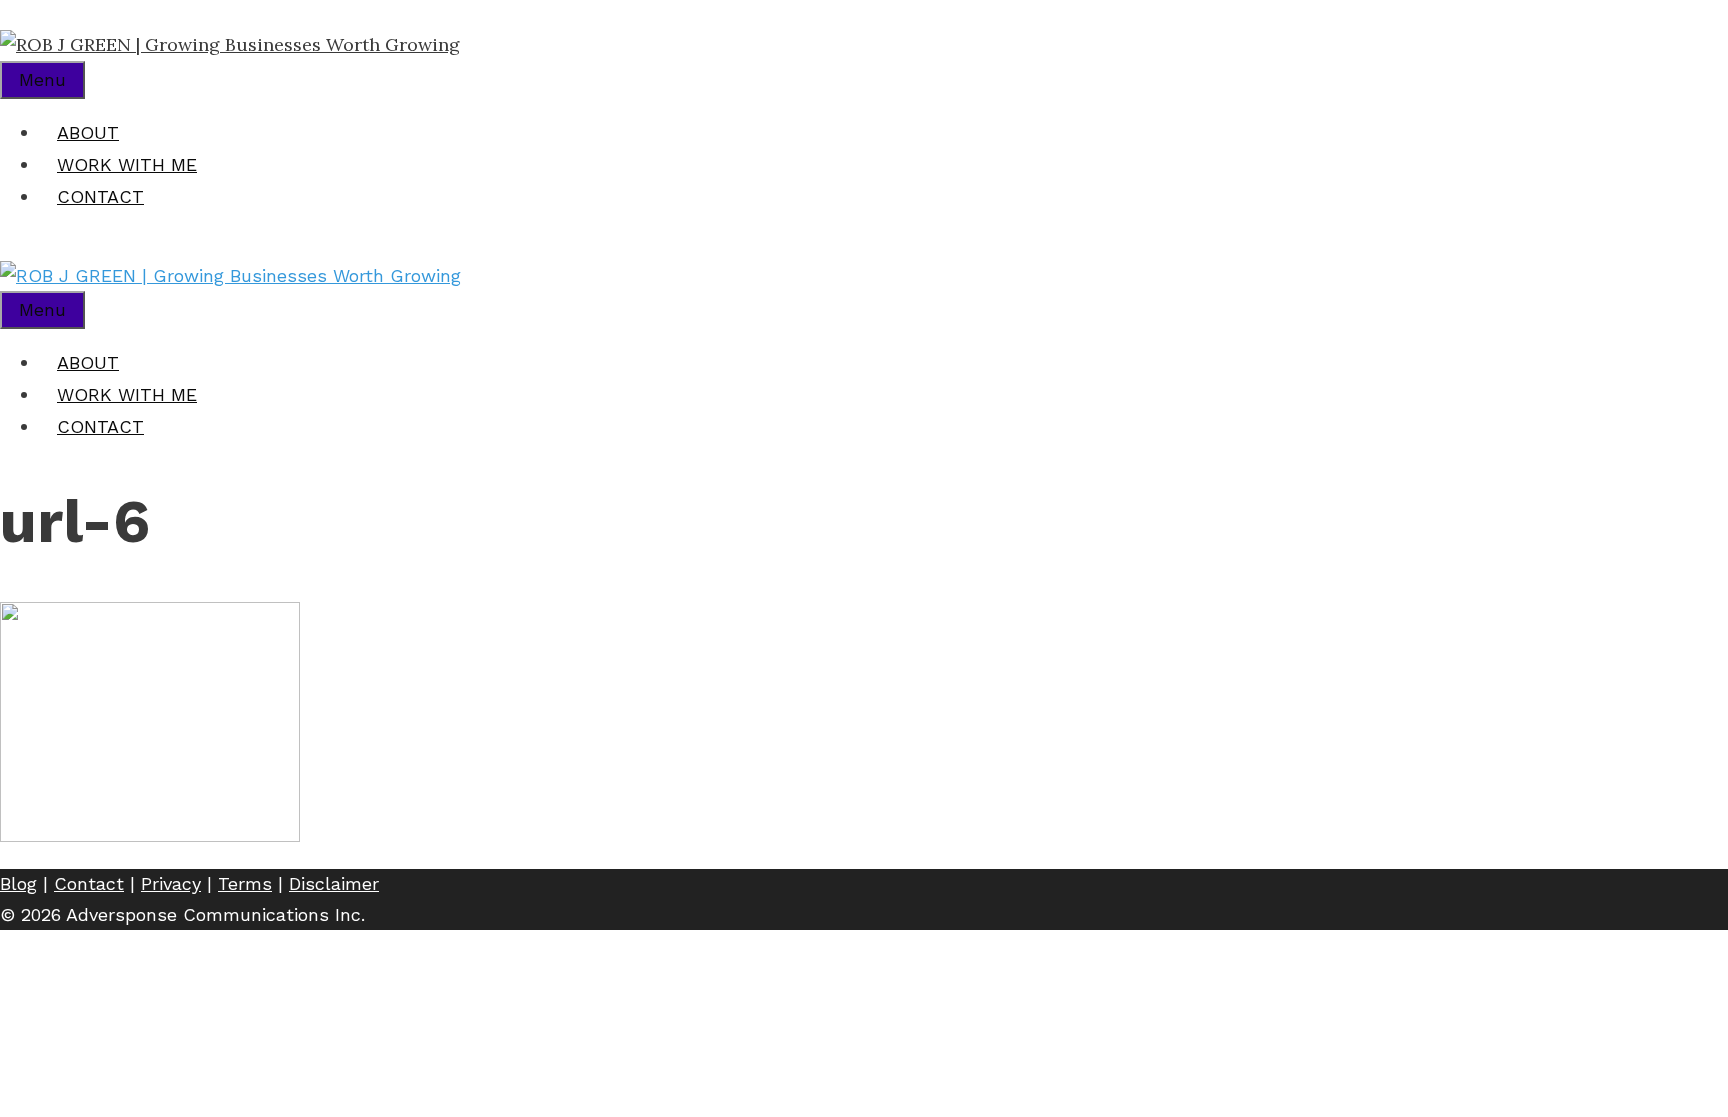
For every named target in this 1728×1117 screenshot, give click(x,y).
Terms (245, 883)
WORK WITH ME (127, 164)
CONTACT (100, 196)
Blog (18, 883)
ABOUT (88, 132)
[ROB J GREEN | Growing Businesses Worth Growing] (230, 44)
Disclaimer (334, 883)
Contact (89, 883)
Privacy (171, 883)
